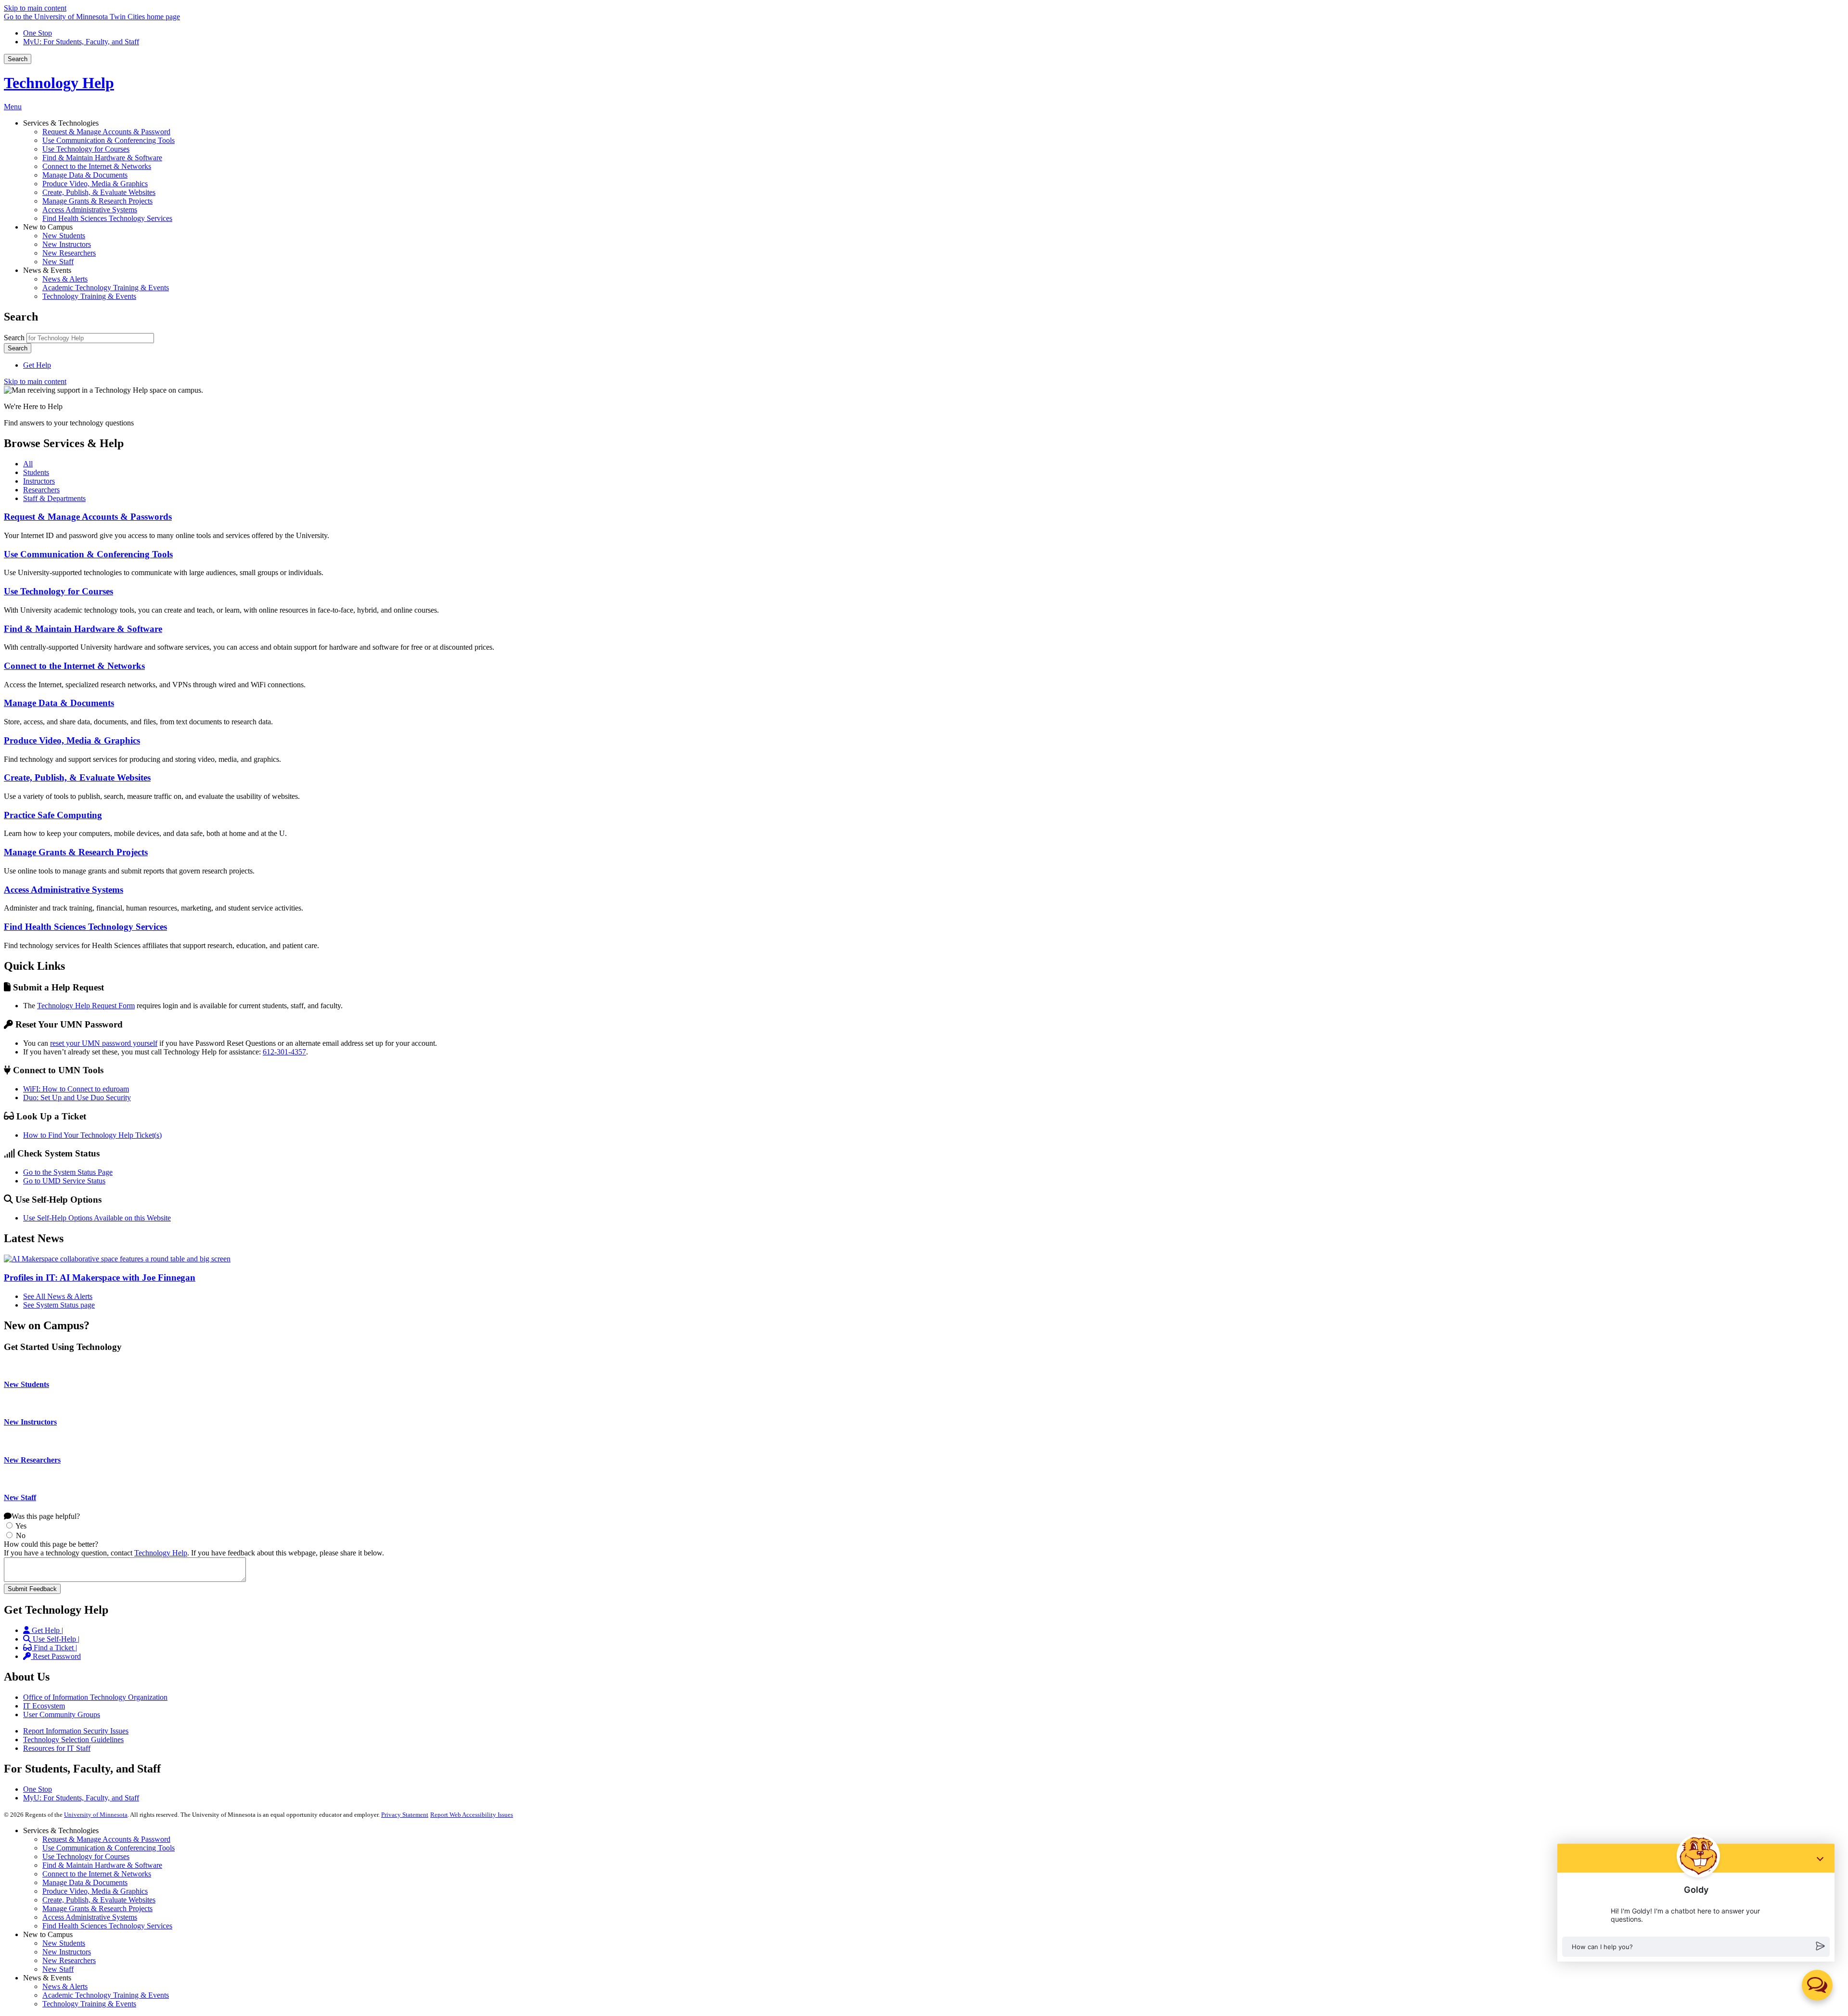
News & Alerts (65, 1986)
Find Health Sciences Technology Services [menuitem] (107, 218)
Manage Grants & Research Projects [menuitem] (97, 201)
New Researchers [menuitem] (69, 253)
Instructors (39, 481)
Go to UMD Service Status (64, 1181)
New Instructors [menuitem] (67, 244)
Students (36, 472)
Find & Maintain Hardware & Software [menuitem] (102, 158)
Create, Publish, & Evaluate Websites (77, 777)
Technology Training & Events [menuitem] (89, 296)
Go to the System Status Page (68, 1172)
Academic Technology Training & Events (106, 1995)
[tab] (934, 464)
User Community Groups (62, 1714)
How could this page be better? (51, 1544)
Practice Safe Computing (53, 815)
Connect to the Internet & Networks (74, 666)
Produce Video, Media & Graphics (72, 740)
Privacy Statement (405, 1815)
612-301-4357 (284, 1052)
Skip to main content (35, 8)
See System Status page (59, 1305)
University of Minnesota (96, 1815)
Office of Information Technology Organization (95, 1697)
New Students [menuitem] (64, 236)
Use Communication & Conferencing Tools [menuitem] (109, 140)
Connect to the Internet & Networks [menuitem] (97, 166)
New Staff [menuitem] (58, 262)
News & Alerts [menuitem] (65, 279)
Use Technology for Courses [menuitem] (86, 149)
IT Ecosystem (44, 1706)
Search (18, 59)
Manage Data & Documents (59, 703)
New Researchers (32, 1460)
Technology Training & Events (89, 2004)
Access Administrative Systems (64, 890)
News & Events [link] (47, 270)
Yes (21, 1526)
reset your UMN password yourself (104, 1043)
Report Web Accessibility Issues (472, 1815)
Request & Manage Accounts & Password (106, 1839)
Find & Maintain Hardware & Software (83, 629)
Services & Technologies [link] (61, 123)
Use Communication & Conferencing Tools (88, 554)
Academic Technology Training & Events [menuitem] (106, 288)
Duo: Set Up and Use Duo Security (77, 1098)
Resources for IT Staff (57, 1748)
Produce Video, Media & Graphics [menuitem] (95, 184)
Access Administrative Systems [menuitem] (90, 210)
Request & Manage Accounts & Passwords (88, 517)
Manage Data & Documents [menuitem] (85, 175)
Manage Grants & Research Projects (76, 852)
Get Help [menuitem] (37, 365)
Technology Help (59, 83)
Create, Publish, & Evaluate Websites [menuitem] (99, 192)
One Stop (38, 33)
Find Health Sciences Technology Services (85, 927)
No (21, 1535)
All (28, 464)
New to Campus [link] (48, 227)
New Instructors (30, 1422)
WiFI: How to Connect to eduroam (76, 1089)
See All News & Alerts (58, 1296)
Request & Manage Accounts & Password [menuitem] (106, 132)
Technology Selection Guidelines (73, 1740)
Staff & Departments (54, 498)
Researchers (41, 490)
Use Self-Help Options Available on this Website (97, 1218)
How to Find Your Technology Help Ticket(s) (92, 1135)
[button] (1817, 1985)
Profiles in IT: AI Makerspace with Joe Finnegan (100, 1278)
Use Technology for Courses (58, 591)
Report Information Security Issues (76, 1731)
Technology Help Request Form (86, 1006)
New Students (26, 1384)
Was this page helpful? (46, 1516)
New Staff (20, 1497)
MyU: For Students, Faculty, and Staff (81, 42)
